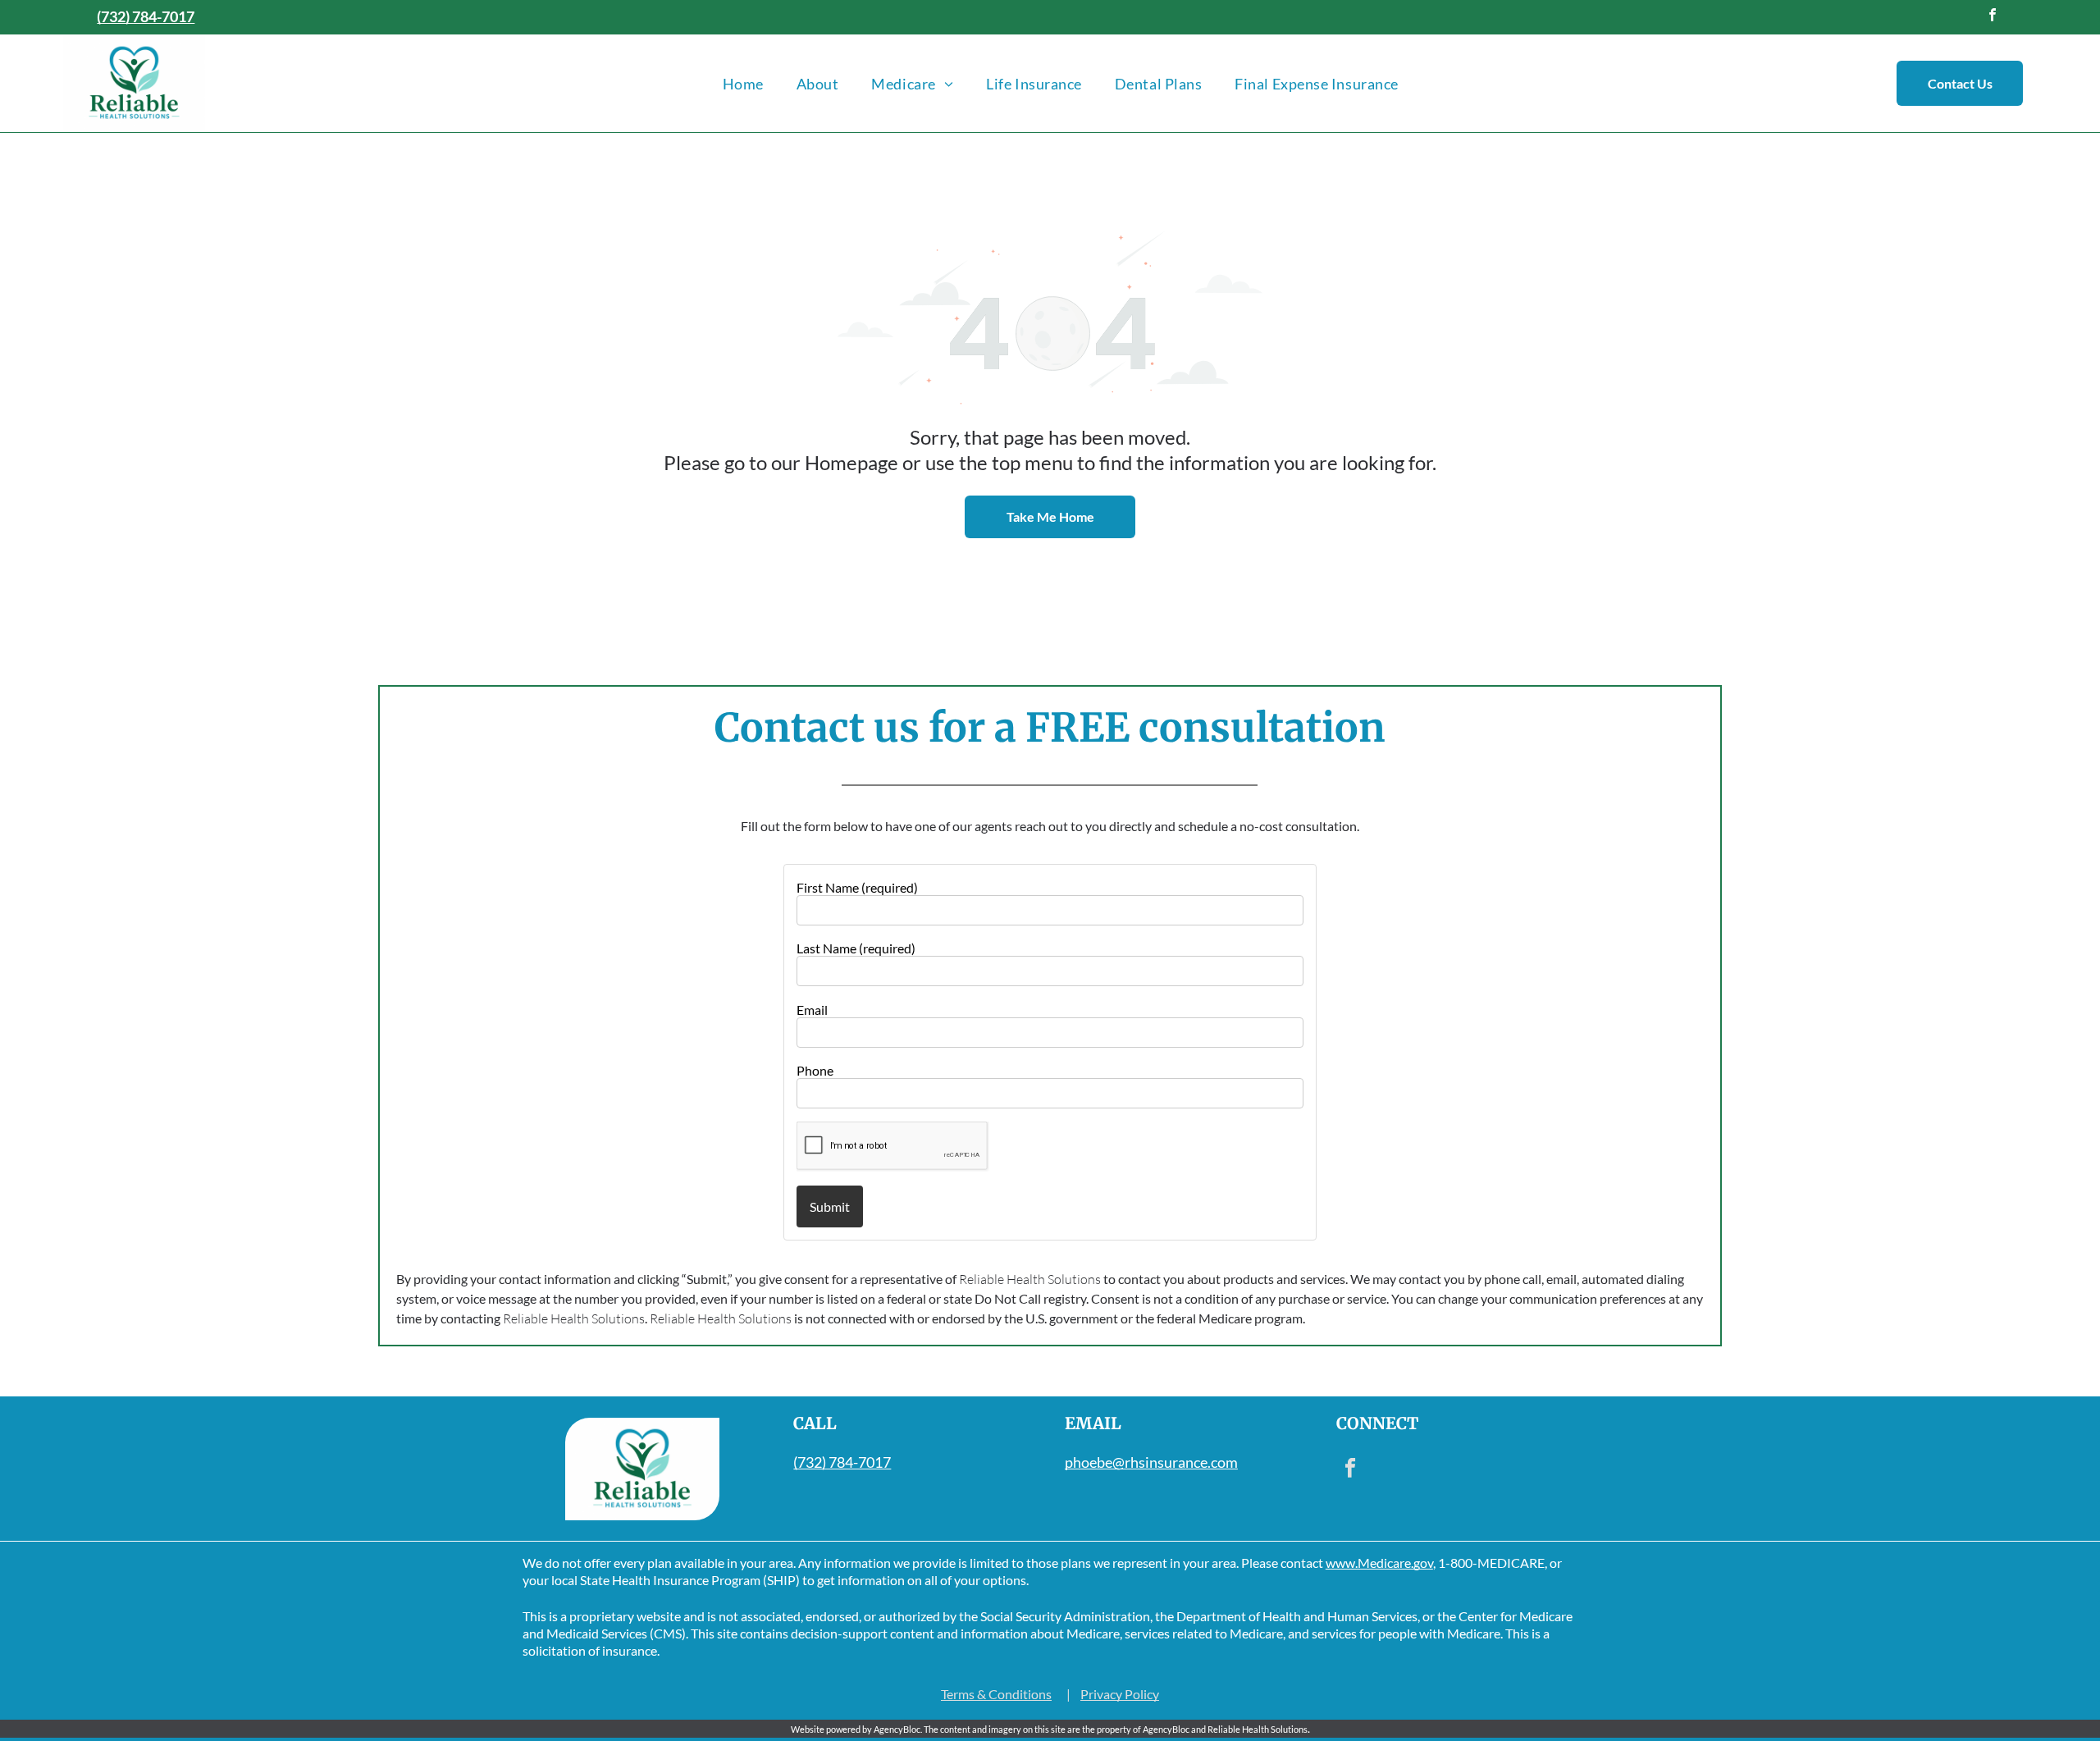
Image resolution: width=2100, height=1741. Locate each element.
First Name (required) (857, 887)
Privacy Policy (1120, 1694)
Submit (830, 1206)
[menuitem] (743, 83)
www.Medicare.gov (1379, 1563)
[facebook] (1993, 17)
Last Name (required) (856, 948)
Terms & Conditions (996, 1694)
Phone (815, 1070)
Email (812, 1010)
